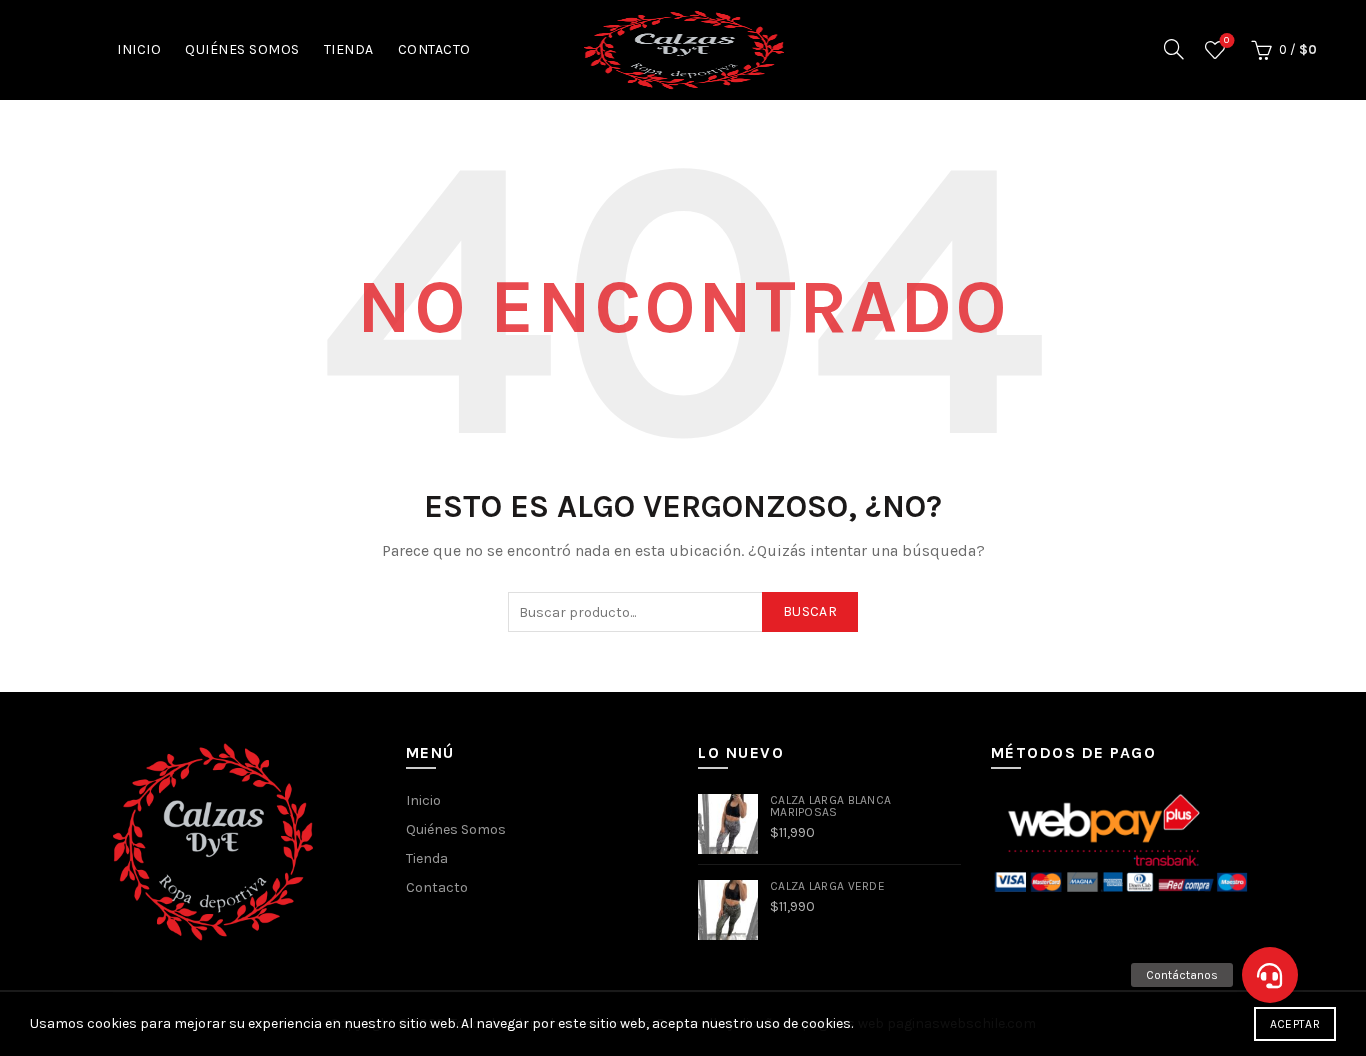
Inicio (139, 49)
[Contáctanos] (1270, 975)
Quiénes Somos (242, 49)
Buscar (810, 611)
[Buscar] (1174, 49)
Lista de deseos (1226, 40)
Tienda (349, 49)
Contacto (434, 49)
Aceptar (1295, 1024)
